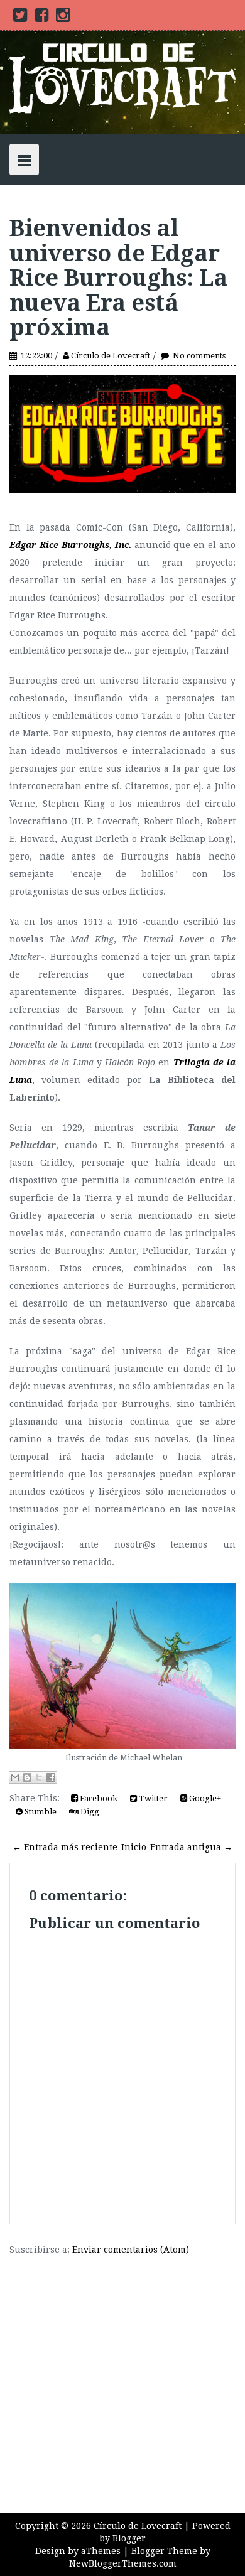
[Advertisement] (122, 2378)
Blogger (129, 2538)
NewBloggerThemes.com (123, 2563)
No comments (199, 356)
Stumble (40, 1812)
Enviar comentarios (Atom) (131, 2250)
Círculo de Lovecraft (111, 356)
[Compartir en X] (39, 1777)
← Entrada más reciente (65, 1847)
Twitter (152, 1798)
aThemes (101, 2551)
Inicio (134, 1847)
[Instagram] (63, 18)
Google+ (204, 1798)
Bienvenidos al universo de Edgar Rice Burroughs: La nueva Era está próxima (118, 278)
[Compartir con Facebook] (51, 1777)
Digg (89, 1812)
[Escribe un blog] (27, 1777)
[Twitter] (20, 18)
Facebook (98, 1798)
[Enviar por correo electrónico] (15, 1777)
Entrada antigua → (191, 1847)
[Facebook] (41, 18)
